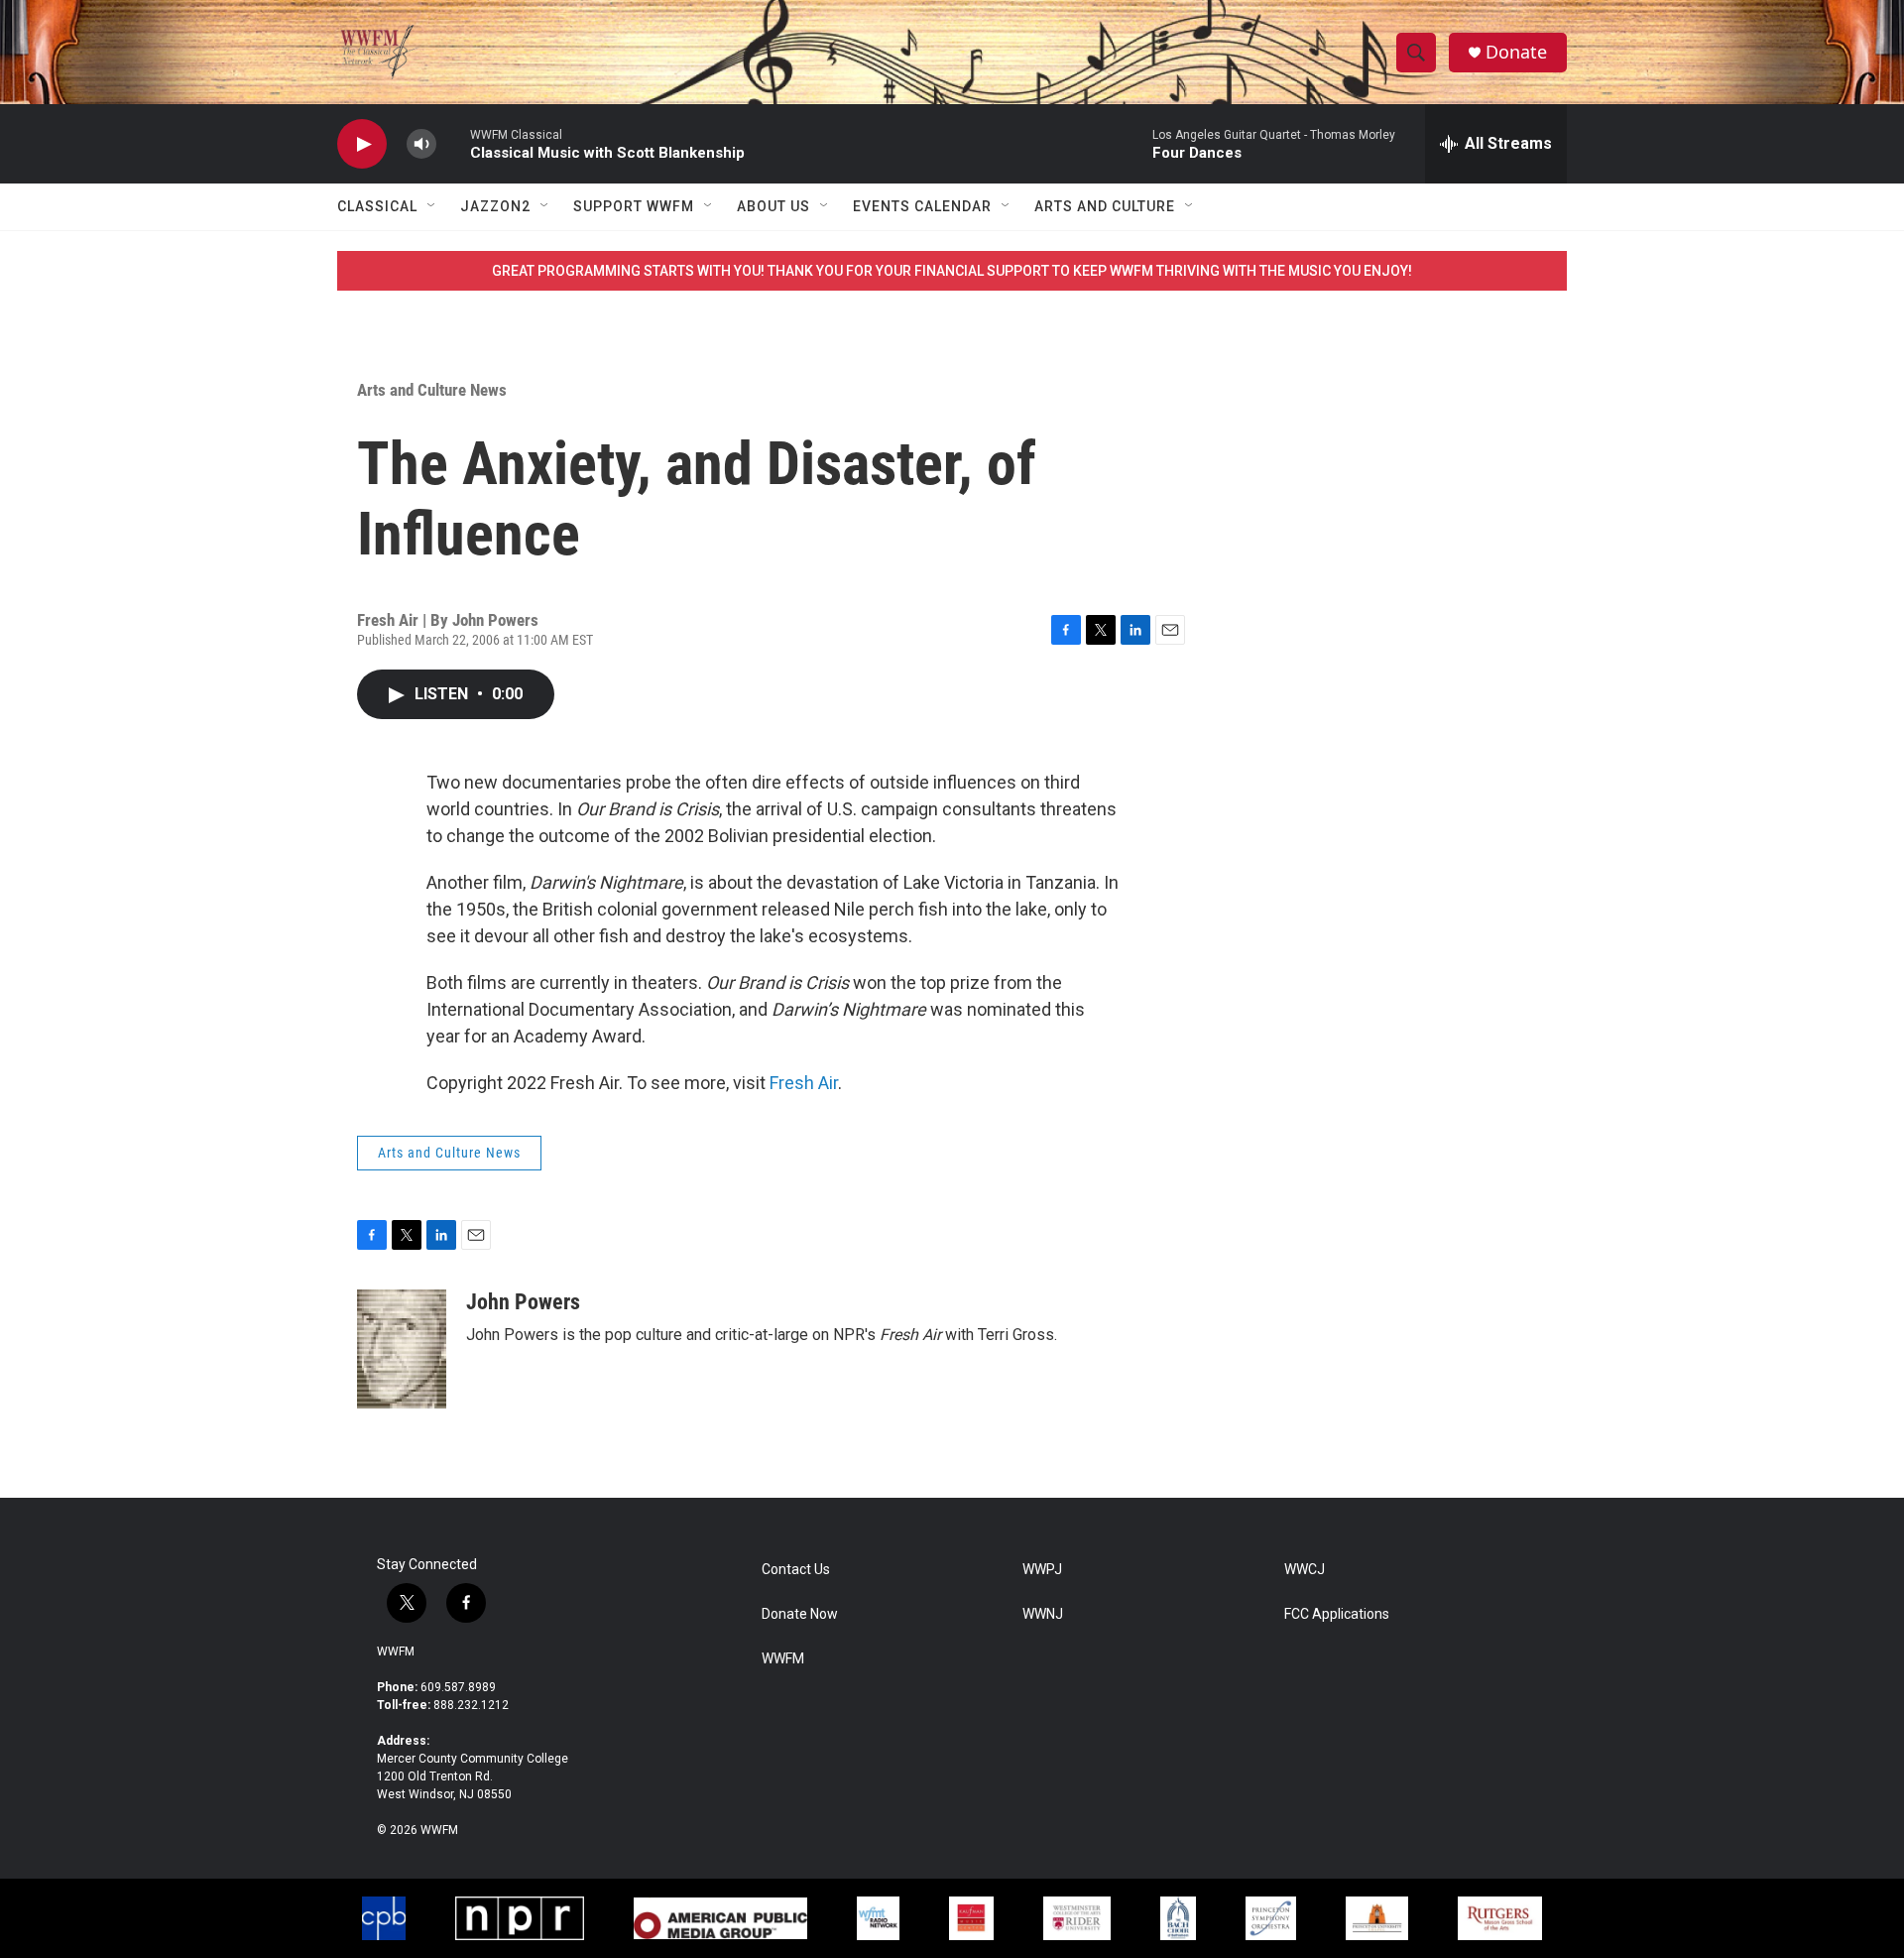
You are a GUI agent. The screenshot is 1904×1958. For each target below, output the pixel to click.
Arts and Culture (1105, 206)
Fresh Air (804, 1083)
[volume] (421, 144)
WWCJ (1305, 1570)
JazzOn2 (495, 206)
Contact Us (796, 1570)
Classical (377, 206)
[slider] (453, 143)
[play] (362, 144)
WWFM (396, 1652)
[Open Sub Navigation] (432, 206)
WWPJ (1042, 1570)
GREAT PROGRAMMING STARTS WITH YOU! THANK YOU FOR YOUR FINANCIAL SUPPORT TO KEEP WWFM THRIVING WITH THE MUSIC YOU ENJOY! (952, 271)
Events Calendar (922, 206)
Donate (1516, 52)
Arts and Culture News (432, 390)
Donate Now (800, 1614)
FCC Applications (1337, 1614)
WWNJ (1043, 1614)
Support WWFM (634, 206)
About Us (773, 206)
